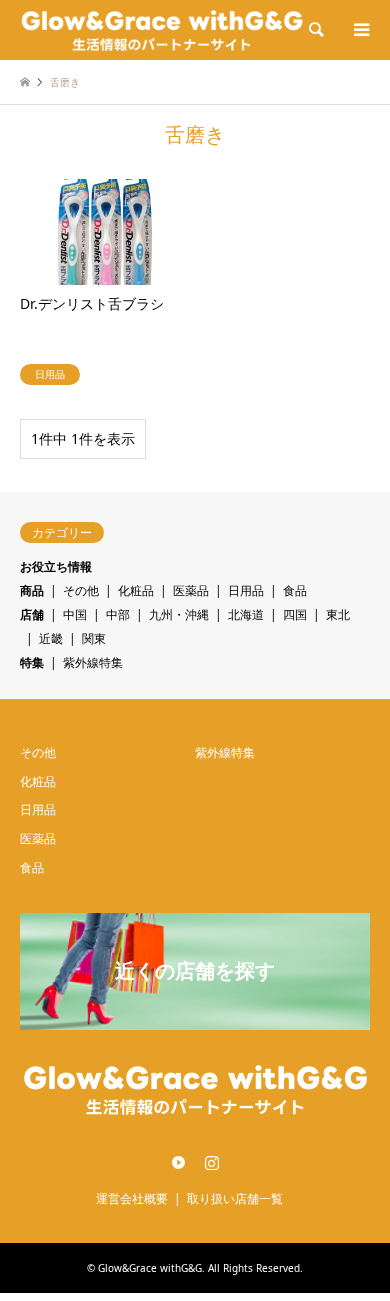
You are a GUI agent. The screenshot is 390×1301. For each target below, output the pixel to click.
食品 (295, 590)
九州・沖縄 (179, 614)
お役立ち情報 (56, 566)
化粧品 (136, 590)
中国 (75, 614)
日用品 (246, 590)
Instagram (212, 1162)
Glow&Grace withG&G (150, 1268)
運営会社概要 (132, 1198)
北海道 (246, 614)
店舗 (32, 614)
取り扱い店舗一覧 (235, 1198)
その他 (81, 590)
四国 (295, 614)
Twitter (179, 1162)
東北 (338, 614)
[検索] (315, 30)
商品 (32, 590)
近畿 (51, 638)
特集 (32, 662)
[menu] (360, 30)
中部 (118, 614)
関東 (94, 638)
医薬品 (191, 590)
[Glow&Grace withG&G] (162, 29)
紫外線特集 (93, 662)
